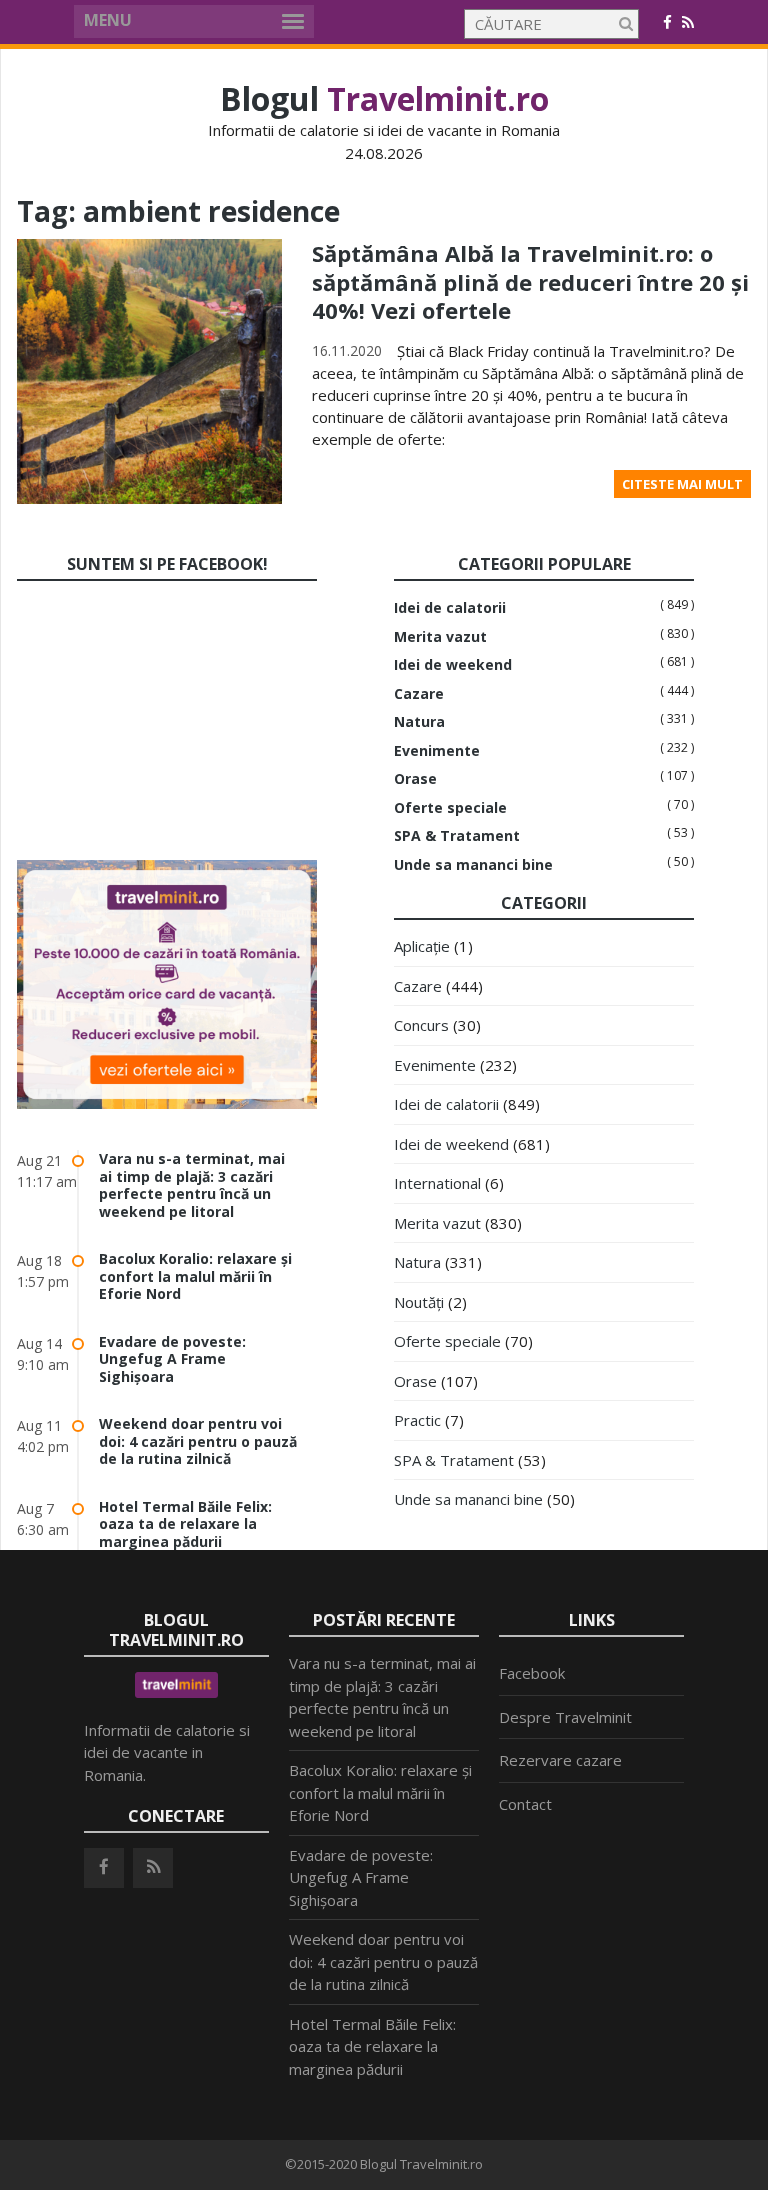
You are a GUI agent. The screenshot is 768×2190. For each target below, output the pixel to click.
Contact (525, 1804)
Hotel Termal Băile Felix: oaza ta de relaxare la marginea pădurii (185, 1524)
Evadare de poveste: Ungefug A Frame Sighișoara (172, 1359)
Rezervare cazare (560, 1760)
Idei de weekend (453, 665)
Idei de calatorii (450, 608)
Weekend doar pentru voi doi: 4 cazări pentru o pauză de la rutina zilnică (198, 1441)
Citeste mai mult (682, 484)
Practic (417, 1420)
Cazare (419, 694)
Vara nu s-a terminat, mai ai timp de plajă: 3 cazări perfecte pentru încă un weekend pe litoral (192, 1185)
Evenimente (437, 751)
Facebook (532, 1673)
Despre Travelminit (565, 1717)
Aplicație (422, 946)
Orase (415, 779)
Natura (419, 722)
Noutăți (419, 1302)
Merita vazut (440, 637)
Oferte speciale (450, 808)
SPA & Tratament (457, 836)
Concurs (421, 1025)
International (437, 1183)
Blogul (384, 98)
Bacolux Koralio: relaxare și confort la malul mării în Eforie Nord (195, 1276)
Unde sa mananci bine (473, 865)
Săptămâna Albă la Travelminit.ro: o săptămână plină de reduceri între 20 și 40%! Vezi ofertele (530, 281)
